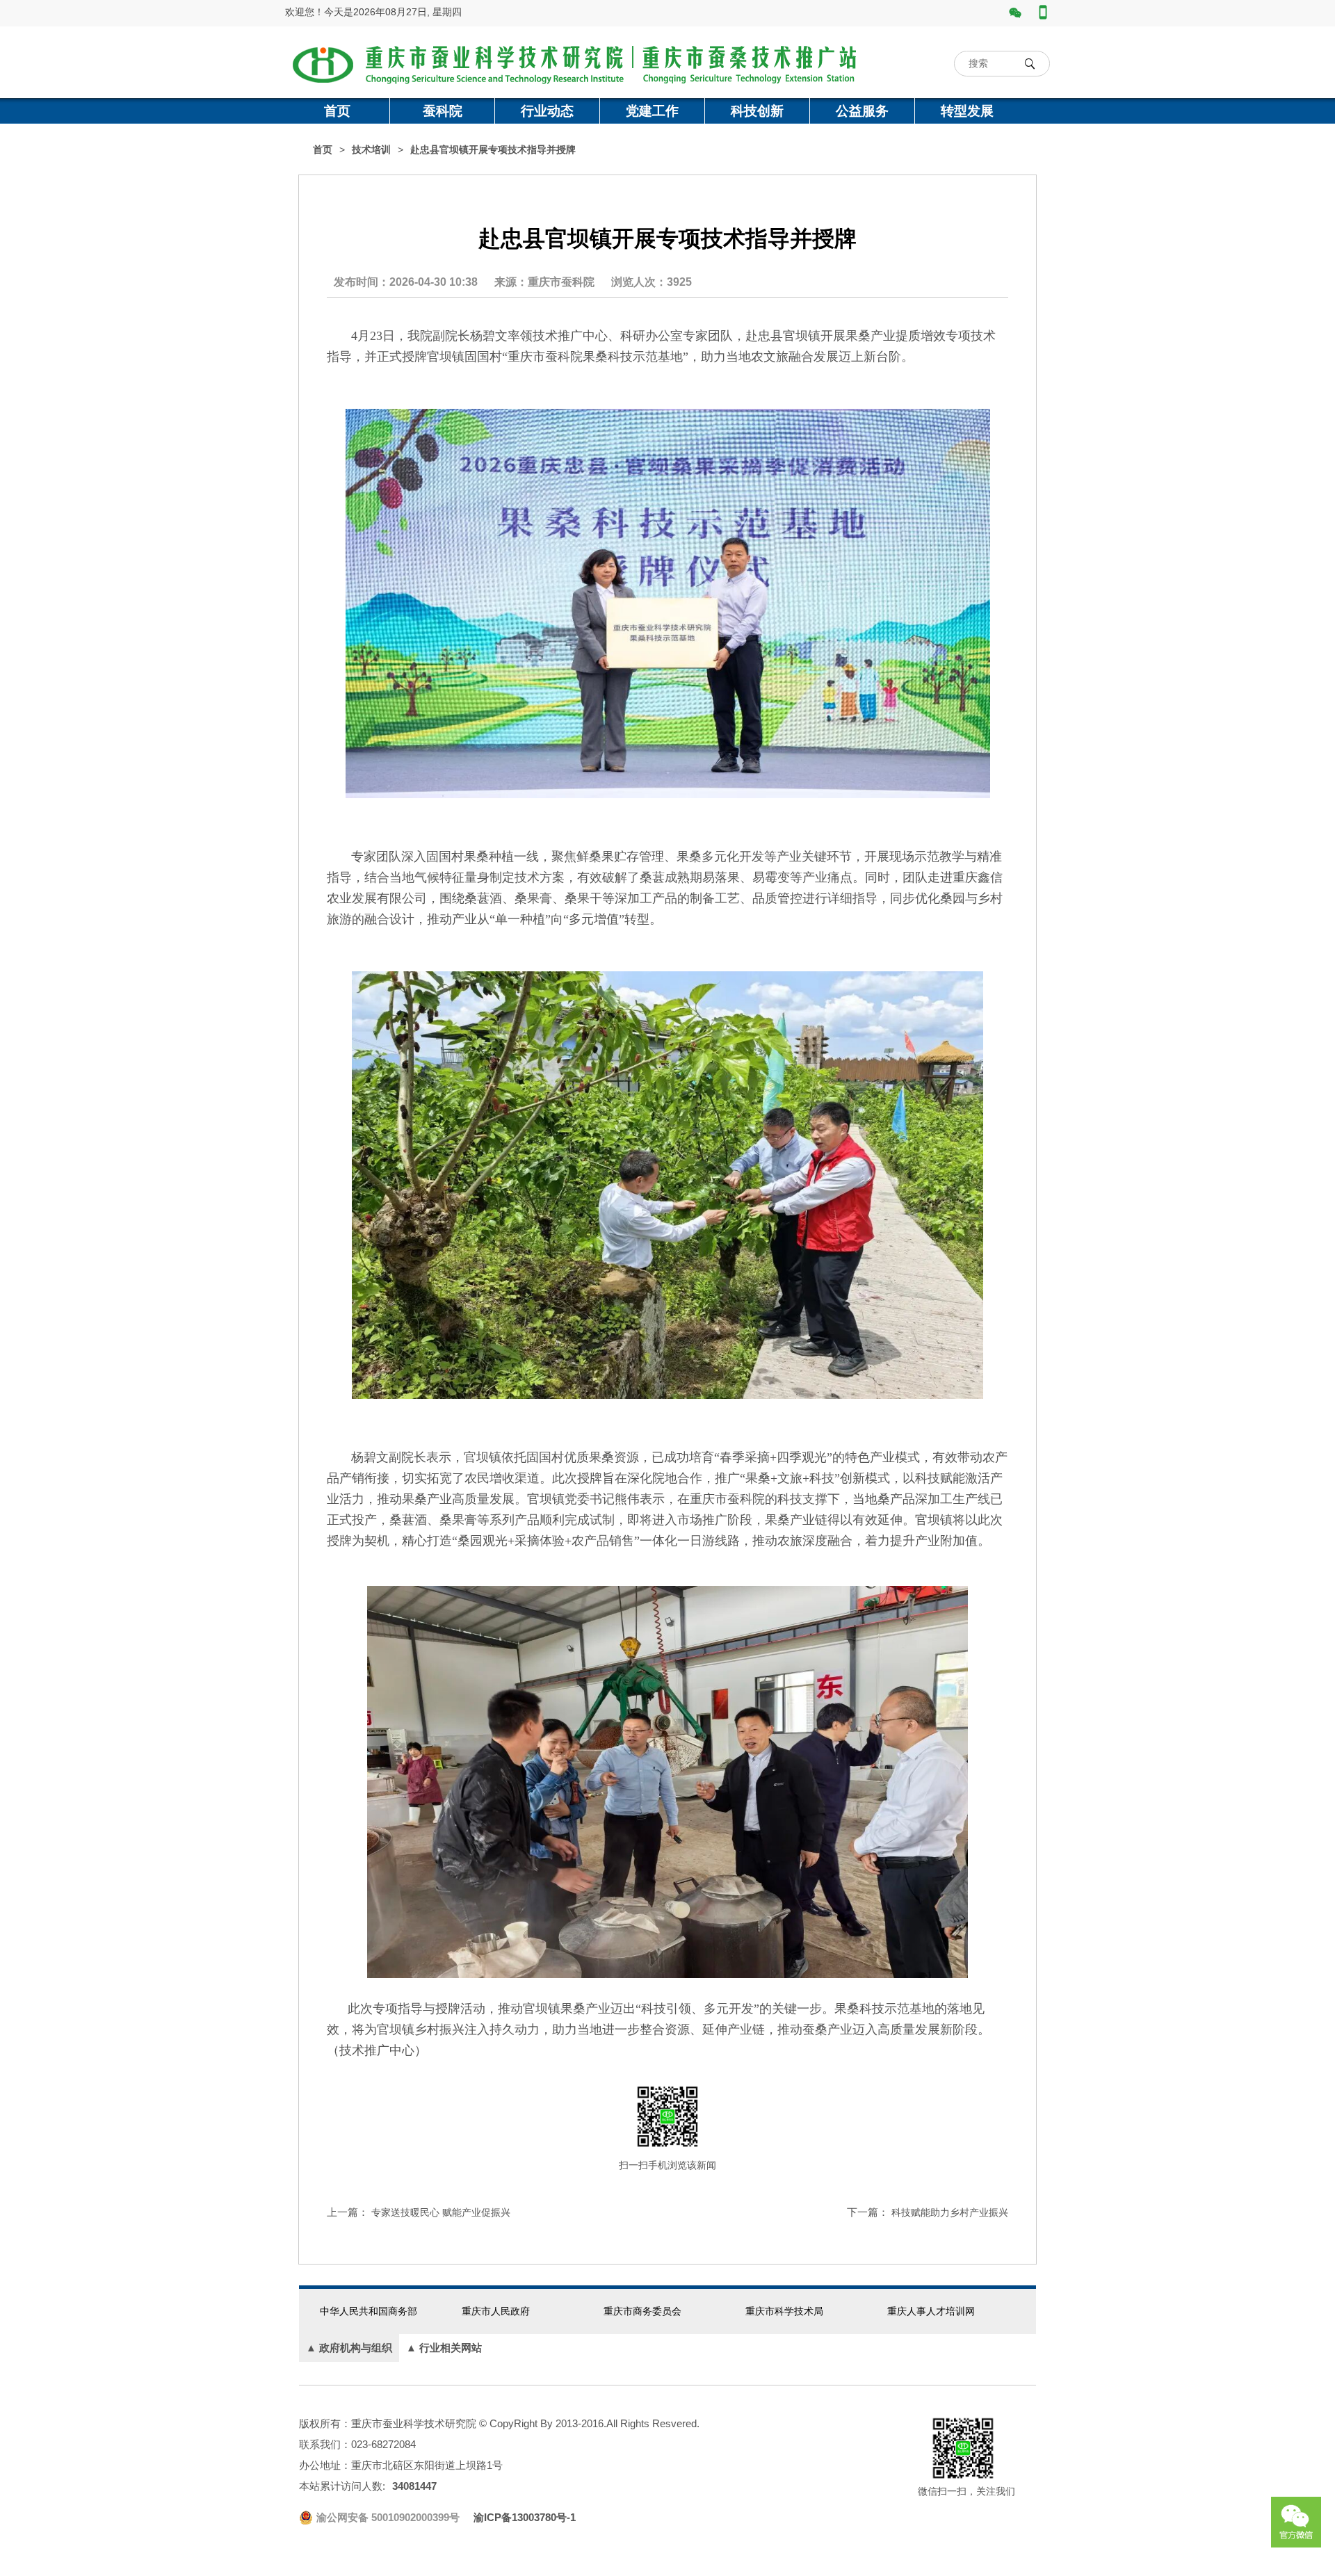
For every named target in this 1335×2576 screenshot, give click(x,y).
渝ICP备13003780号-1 (525, 2517)
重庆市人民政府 (496, 2311)
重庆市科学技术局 (784, 2311)
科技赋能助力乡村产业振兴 (950, 2212)
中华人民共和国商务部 (369, 2311)
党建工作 (652, 111)
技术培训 (371, 150)
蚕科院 (443, 111)
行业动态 (547, 111)
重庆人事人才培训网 (931, 2311)
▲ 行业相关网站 (444, 2348)
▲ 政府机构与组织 (349, 2348)
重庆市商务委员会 (642, 2311)
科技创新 (757, 111)
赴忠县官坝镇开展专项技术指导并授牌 (493, 150)
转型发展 (967, 111)
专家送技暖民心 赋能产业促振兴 (441, 2212)
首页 (337, 111)
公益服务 (862, 111)
